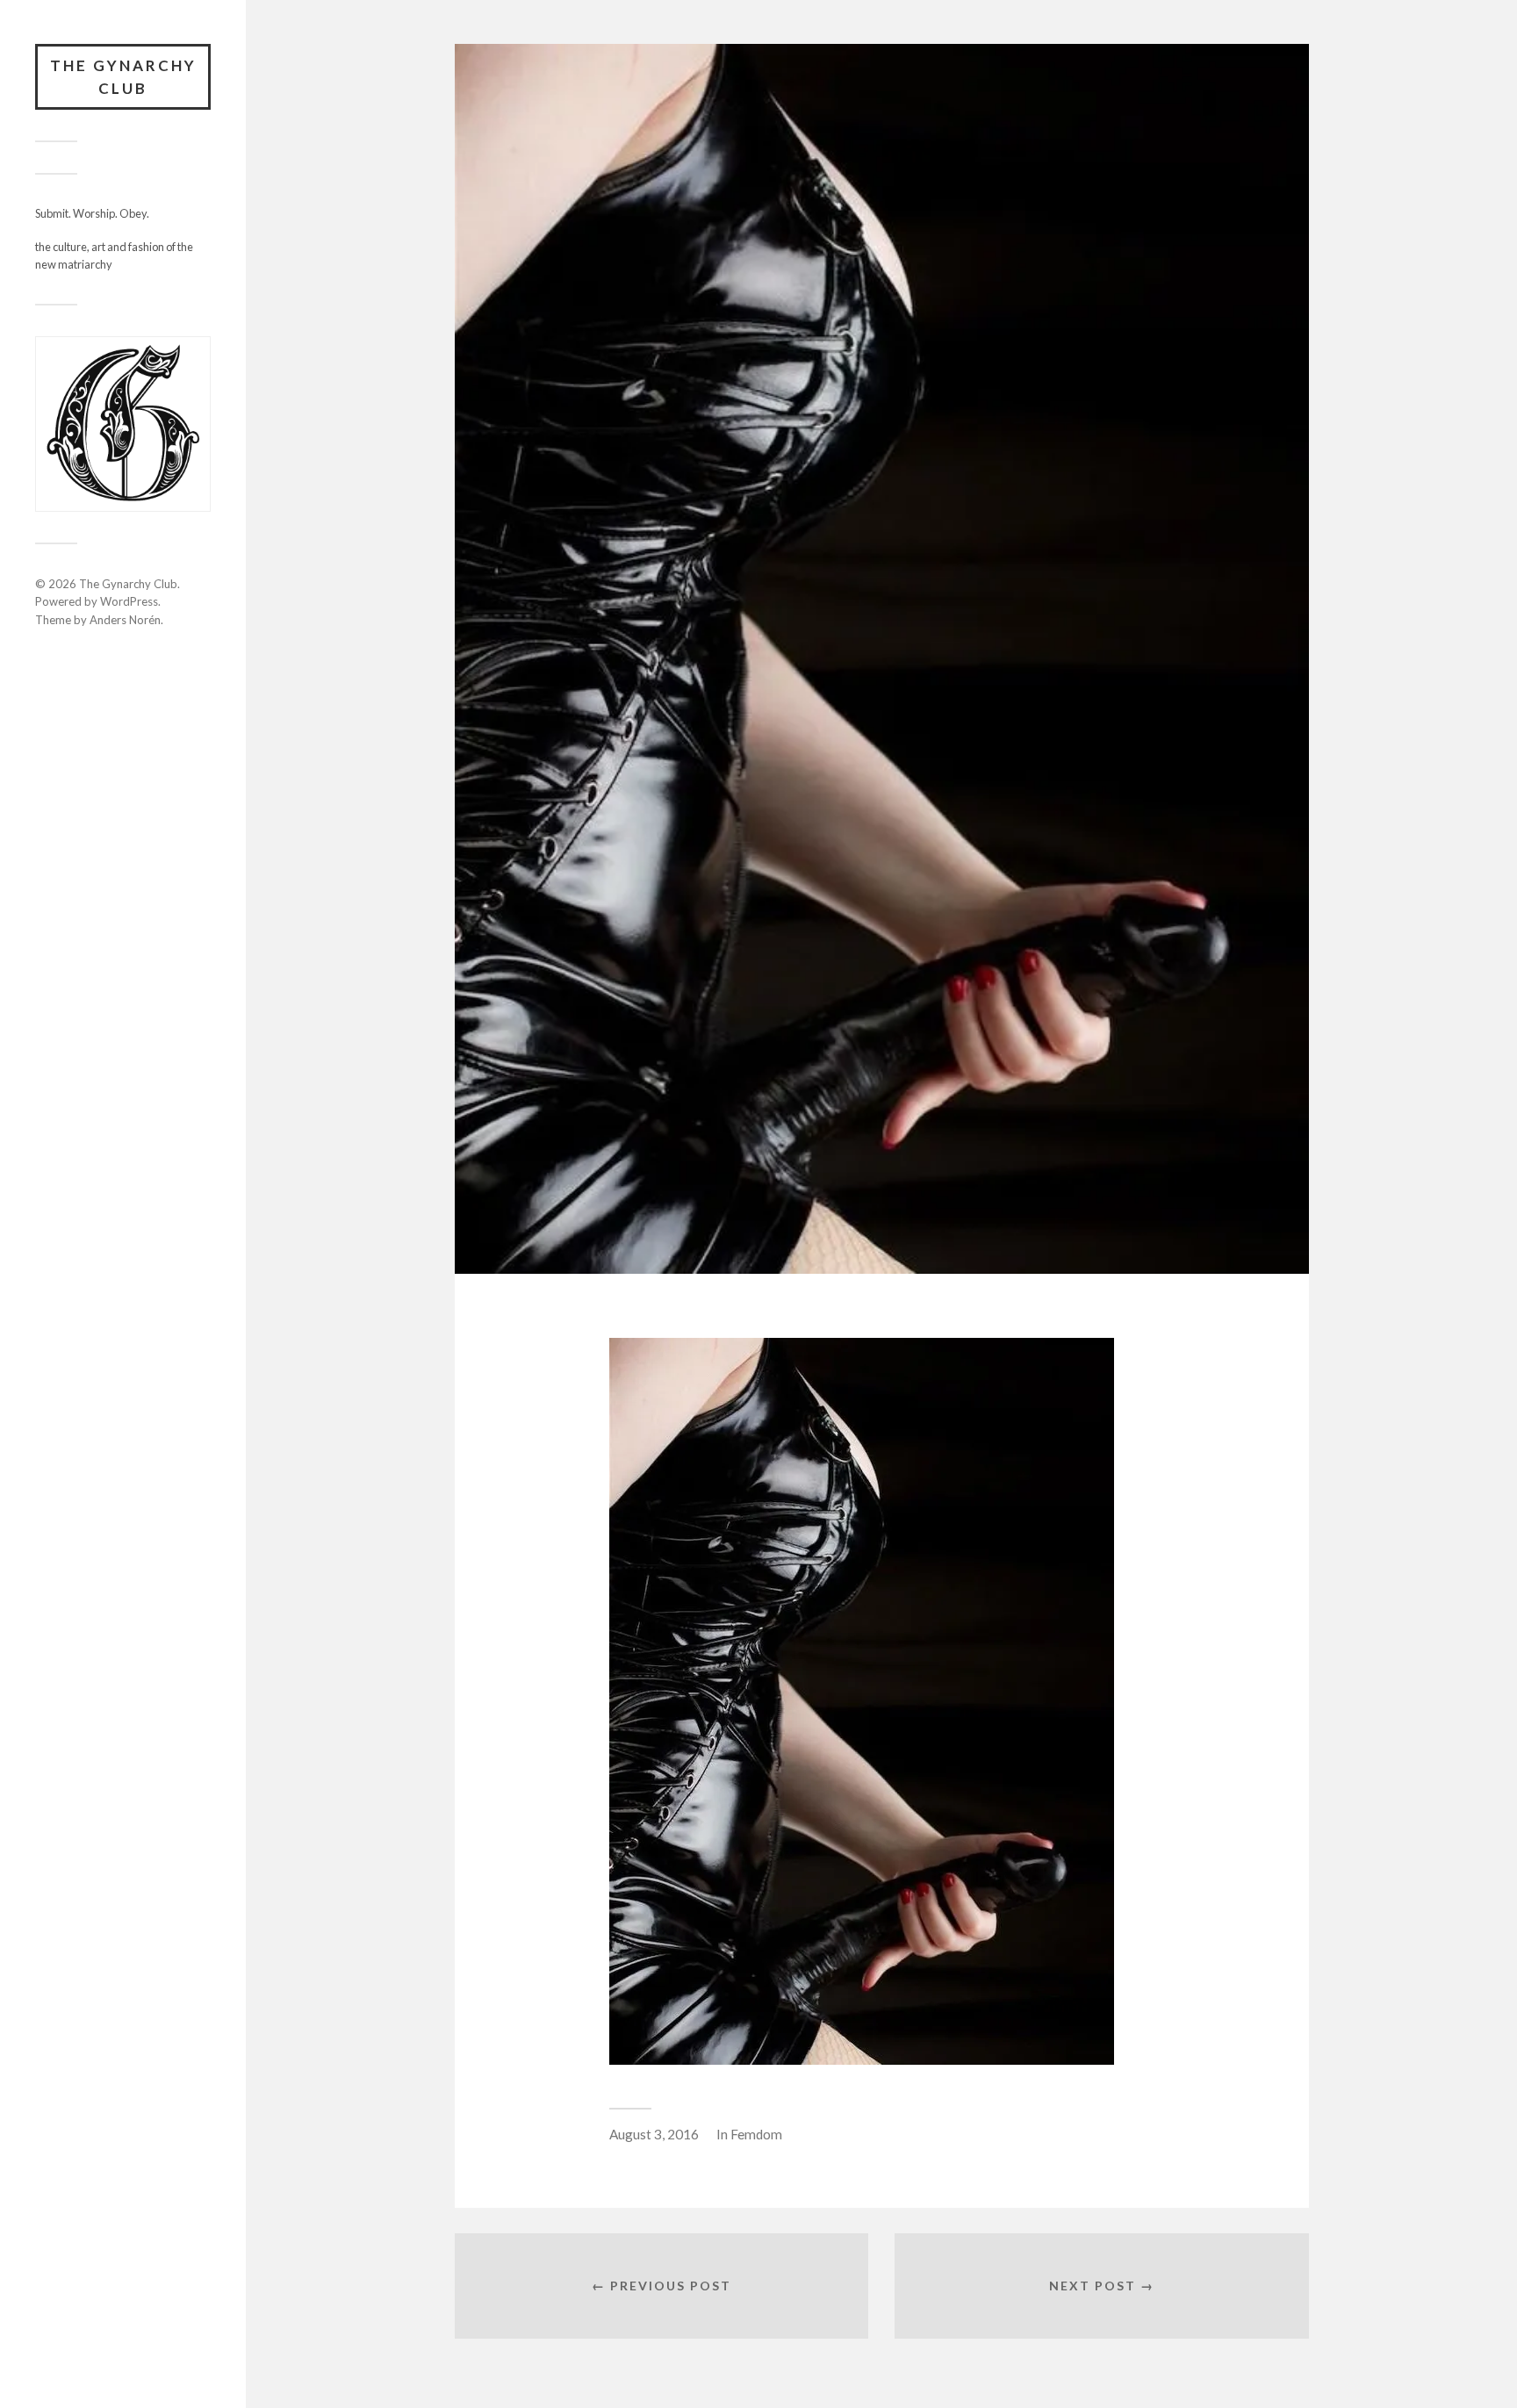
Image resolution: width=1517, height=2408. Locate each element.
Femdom (756, 2134)
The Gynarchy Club (123, 77)
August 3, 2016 (654, 2134)
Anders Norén (125, 620)
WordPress (129, 601)
